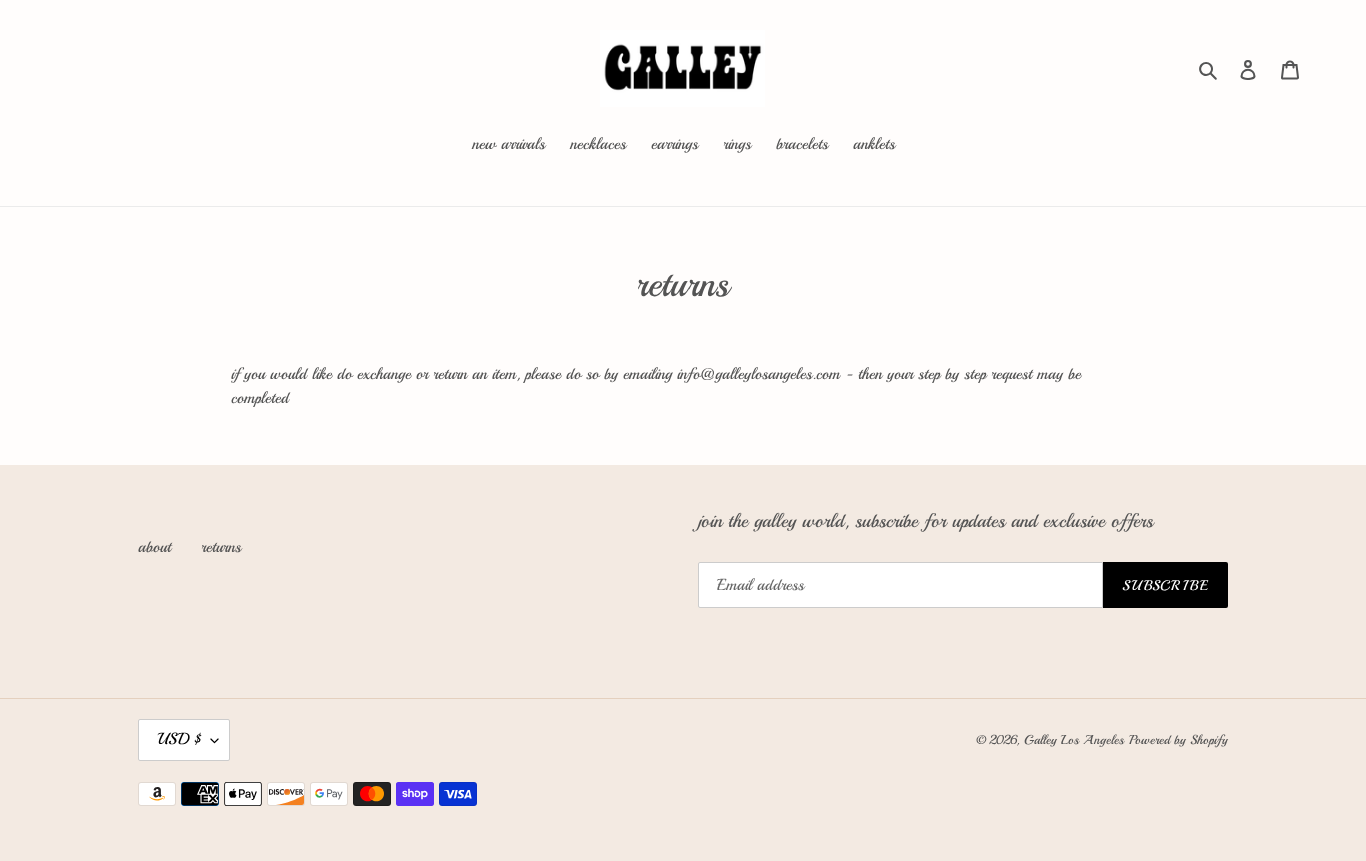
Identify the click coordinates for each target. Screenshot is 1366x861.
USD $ (179, 739)
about (154, 547)
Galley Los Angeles (1074, 740)
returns (221, 547)
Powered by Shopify (1178, 740)
